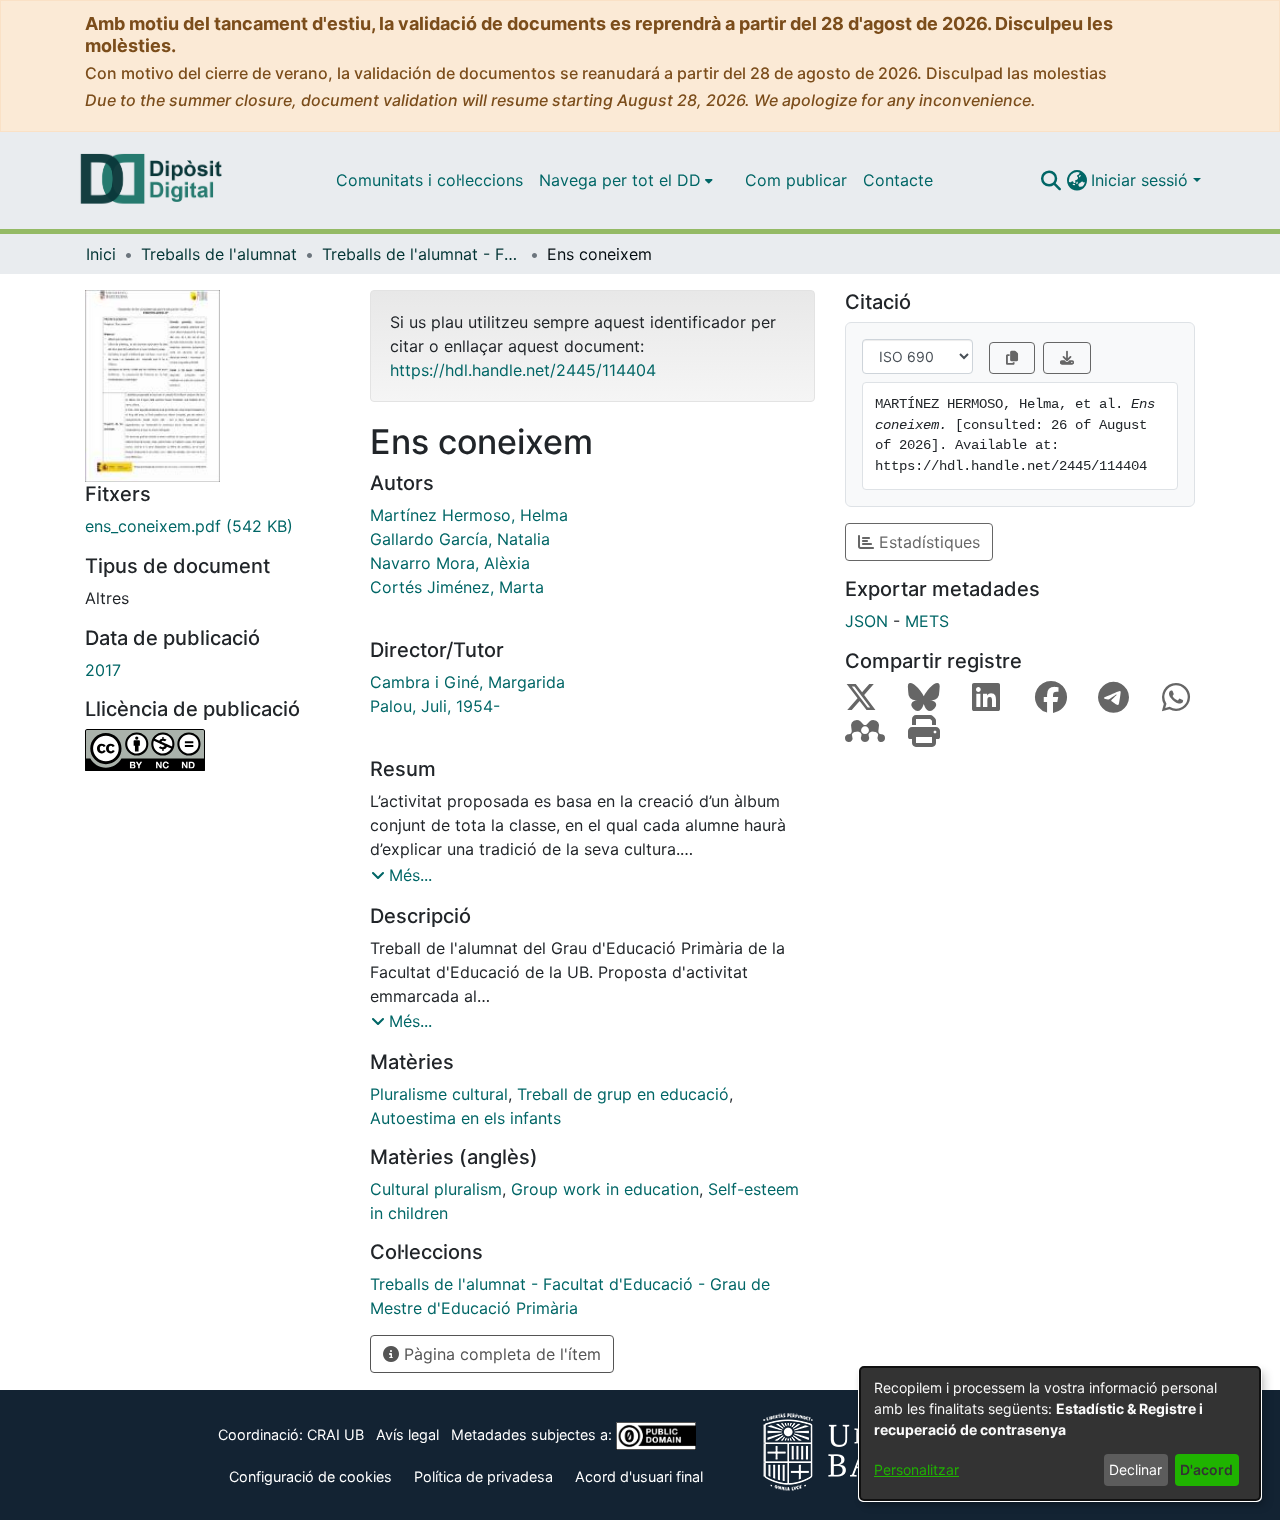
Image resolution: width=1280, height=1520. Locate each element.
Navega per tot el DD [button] (620, 180)
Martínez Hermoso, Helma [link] (469, 515)
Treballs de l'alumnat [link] (219, 254)
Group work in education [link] (605, 1189)
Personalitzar (916, 1469)
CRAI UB (335, 1434)
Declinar (1135, 1469)
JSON (866, 621)
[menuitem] (626, 180)
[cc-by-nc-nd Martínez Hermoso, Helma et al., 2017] (212, 750)
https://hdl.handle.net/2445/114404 (523, 370)
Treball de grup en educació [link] (623, 1094)
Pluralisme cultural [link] (439, 1094)
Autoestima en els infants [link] (465, 1118)
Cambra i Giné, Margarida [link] (467, 682)
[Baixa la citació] (1067, 358)
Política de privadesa (483, 1476)
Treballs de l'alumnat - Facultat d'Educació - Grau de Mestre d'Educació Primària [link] (422, 254)
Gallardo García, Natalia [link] (460, 539)
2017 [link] (103, 670)
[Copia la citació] (1012, 358)
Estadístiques (927, 542)
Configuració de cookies (310, 1476)
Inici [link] (101, 254)
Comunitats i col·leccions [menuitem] (429, 180)
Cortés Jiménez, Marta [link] (457, 587)
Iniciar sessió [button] (1142, 180)
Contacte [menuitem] (898, 180)
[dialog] (1060, 1433)
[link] (212, 526)
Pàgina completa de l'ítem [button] (500, 1354)
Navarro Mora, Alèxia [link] (450, 563)
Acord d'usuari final (639, 1476)
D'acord (1206, 1469)
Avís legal (407, 1434)
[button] (1050, 180)
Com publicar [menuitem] (796, 180)
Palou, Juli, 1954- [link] (435, 706)
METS (927, 621)
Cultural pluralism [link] (436, 1189)
